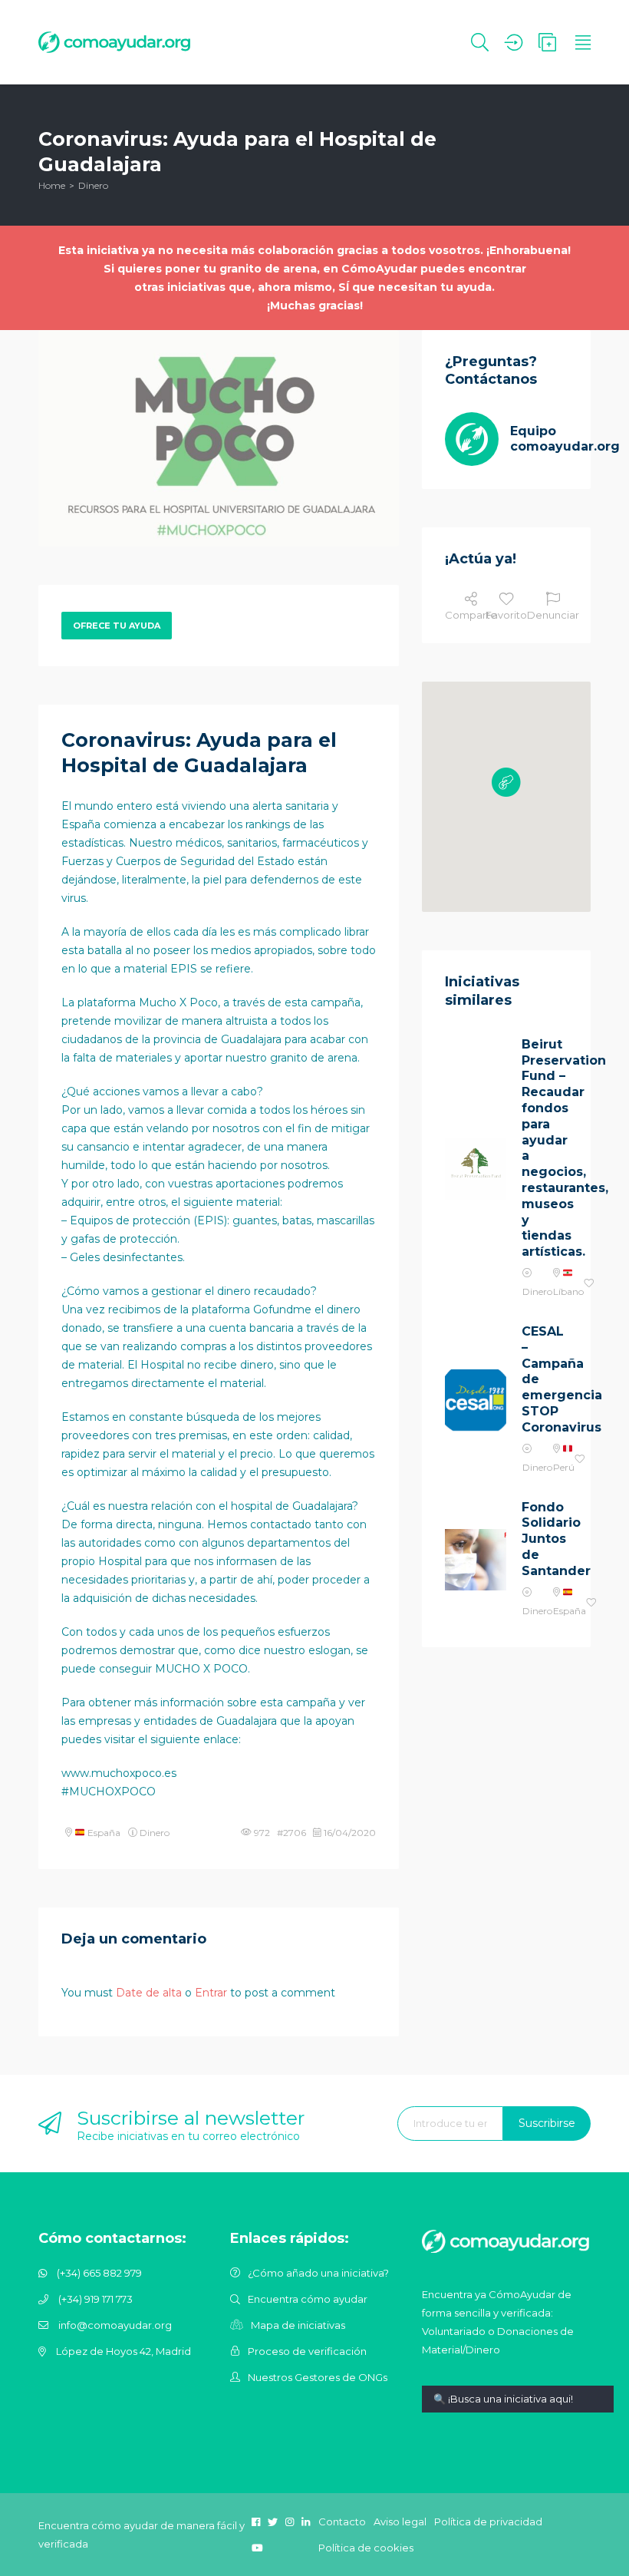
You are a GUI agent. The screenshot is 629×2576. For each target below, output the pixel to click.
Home (52, 185)
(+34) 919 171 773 (96, 2299)
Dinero (93, 185)
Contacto (342, 2522)
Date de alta (149, 1993)
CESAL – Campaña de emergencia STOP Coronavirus (545, 1379)
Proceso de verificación (307, 2351)
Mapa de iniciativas (298, 2325)
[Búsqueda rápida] (518, 2411)
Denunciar (553, 615)
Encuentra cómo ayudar (308, 2299)
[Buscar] (480, 42)
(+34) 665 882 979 (99, 2273)
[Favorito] (589, 1284)
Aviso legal (400, 2522)
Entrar (211, 1993)
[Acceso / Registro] (514, 42)
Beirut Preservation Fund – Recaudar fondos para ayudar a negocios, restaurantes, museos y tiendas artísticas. (545, 1148)
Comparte (471, 615)
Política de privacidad (488, 2522)
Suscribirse (547, 2123)
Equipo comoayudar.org (565, 439)
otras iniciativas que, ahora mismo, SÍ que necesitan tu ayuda (313, 287)
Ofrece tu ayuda (117, 626)
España (103, 1833)
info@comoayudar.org (115, 2325)
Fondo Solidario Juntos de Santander (545, 1539)
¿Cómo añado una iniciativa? (318, 2273)
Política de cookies (366, 2548)
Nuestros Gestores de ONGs (318, 2377)
